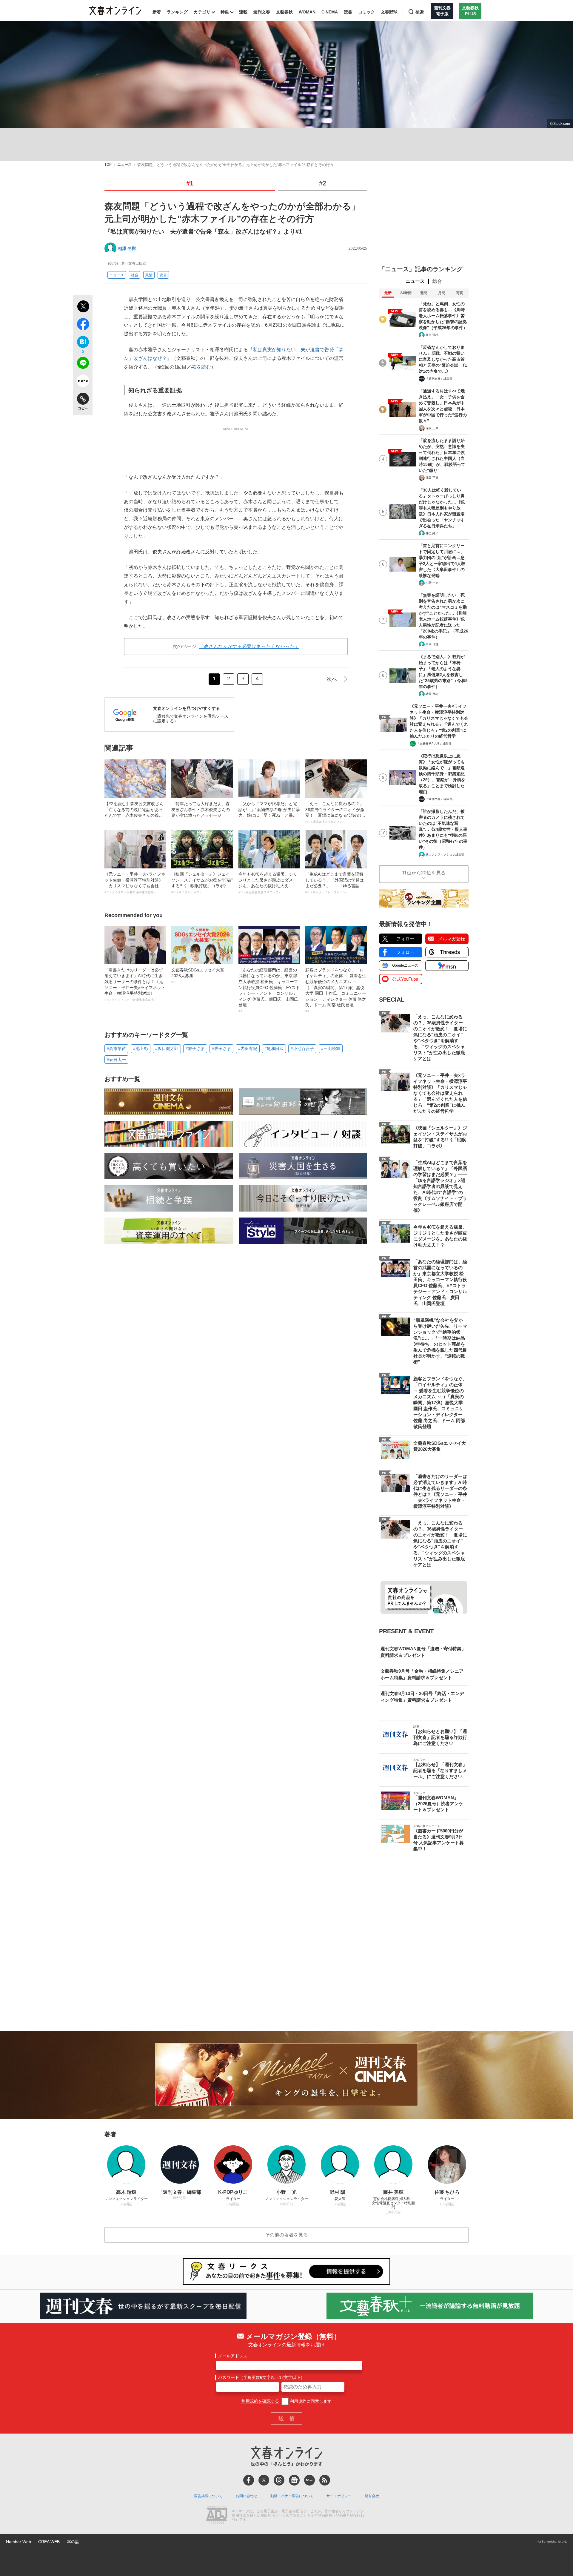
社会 (135, 275)
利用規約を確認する (260, 2401)
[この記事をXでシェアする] (83, 307)
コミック (366, 12)
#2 (323, 183)
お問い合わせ (247, 2496)
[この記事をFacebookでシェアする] (83, 325)
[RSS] (325, 2480)
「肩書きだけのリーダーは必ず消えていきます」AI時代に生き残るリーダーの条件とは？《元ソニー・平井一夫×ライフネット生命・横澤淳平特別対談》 (135, 984)
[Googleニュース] (294, 2480)
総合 (437, 281)
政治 (149, 275)
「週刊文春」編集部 (439, 379)
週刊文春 (262, 12)
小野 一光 (432, 583)
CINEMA (330, 12)
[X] (264, 2480)
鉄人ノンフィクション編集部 (445, 855)
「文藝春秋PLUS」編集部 (434, 743)
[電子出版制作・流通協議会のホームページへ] (217, 2516)
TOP (108, 165)
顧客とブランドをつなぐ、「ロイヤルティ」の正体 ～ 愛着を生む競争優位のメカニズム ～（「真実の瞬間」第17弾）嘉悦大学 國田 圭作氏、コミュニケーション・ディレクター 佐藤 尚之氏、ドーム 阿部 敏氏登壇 (336, 990)
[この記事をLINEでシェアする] (83, 364)
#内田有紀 (248, 1048)
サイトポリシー (339, 2496)
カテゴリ (202, 12)
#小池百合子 (302, 1048)
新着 (157, 12)
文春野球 (389, 12)
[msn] (309, 2480)
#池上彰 (141, 1048)
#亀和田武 (274, 1048)
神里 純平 (432, 533)
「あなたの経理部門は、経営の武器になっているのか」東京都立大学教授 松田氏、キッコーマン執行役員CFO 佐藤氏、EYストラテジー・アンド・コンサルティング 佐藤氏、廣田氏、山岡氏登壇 (269, 990)
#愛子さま (221, 1048)
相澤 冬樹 (127, 248)
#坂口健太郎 (167, 1048)
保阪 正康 (432, 428)
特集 (225, 12)
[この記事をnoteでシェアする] (83, 382)
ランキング (177, 12)
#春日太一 (116, 1060)
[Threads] (279, 2480)
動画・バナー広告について (292, 2496)
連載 (243, 12)
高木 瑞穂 (432, 335)
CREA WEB (49, 2542)
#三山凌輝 (331, 1048)
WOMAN (307, 12)
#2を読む (201, 367)
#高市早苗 (116, 1048)
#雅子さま (195, 1048)
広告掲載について (208, 2496)
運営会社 (372, 2496)
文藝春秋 (284, 12)
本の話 (73, 2542)
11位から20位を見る (424, 873)
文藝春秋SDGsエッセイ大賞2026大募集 (198, 976)
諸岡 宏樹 (432, 694)
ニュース (124, 165)
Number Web (19, 2542)
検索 (420, 12)
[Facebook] (249, 2480)
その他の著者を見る (286, 2235)
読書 (348, 12)
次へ (332, 679)
